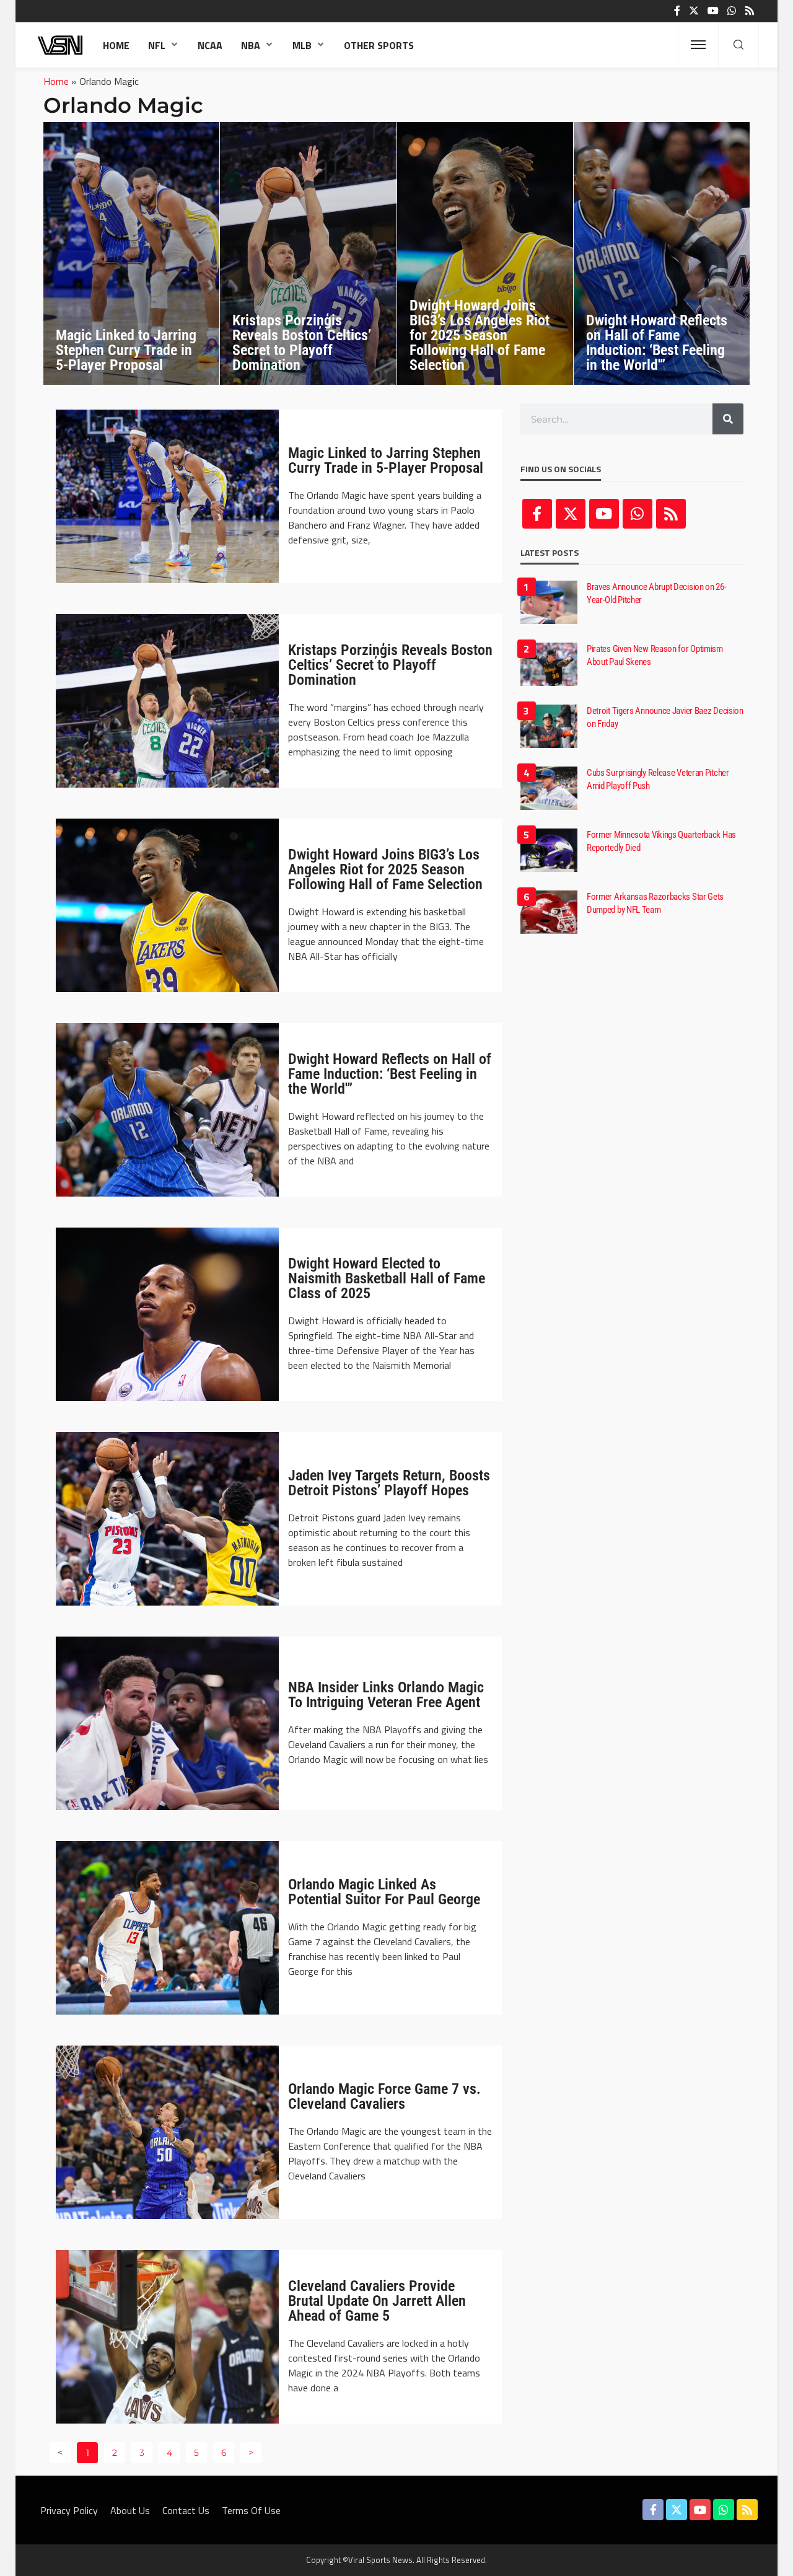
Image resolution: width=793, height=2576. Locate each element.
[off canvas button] (698, 45)
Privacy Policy (69, 2510)
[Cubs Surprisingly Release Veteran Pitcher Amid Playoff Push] (549, 788)
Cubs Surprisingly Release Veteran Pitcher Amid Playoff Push (658, 779)
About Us (130, 2510)
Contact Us (186, 2510)
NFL (157, 45)
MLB (302, 45)
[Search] (738, 45)
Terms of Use (251, 2510)
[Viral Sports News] (61, 45)
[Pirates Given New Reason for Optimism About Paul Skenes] (549, 664)
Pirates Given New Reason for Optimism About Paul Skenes (655, 655)
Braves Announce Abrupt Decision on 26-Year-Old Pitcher (657, 593)
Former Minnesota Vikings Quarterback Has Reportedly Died (661, 841)
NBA (251, 45)
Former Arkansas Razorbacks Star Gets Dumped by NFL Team (655, 903)
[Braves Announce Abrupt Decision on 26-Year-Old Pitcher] (549, 602)
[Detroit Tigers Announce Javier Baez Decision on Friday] (549, 726)
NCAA (210, 45)
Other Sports (379, 45)
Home (116, 45)
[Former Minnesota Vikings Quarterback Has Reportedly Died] (549, 850)
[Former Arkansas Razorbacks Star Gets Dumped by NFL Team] (549, 912)
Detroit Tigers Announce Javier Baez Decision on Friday (665, 717)
